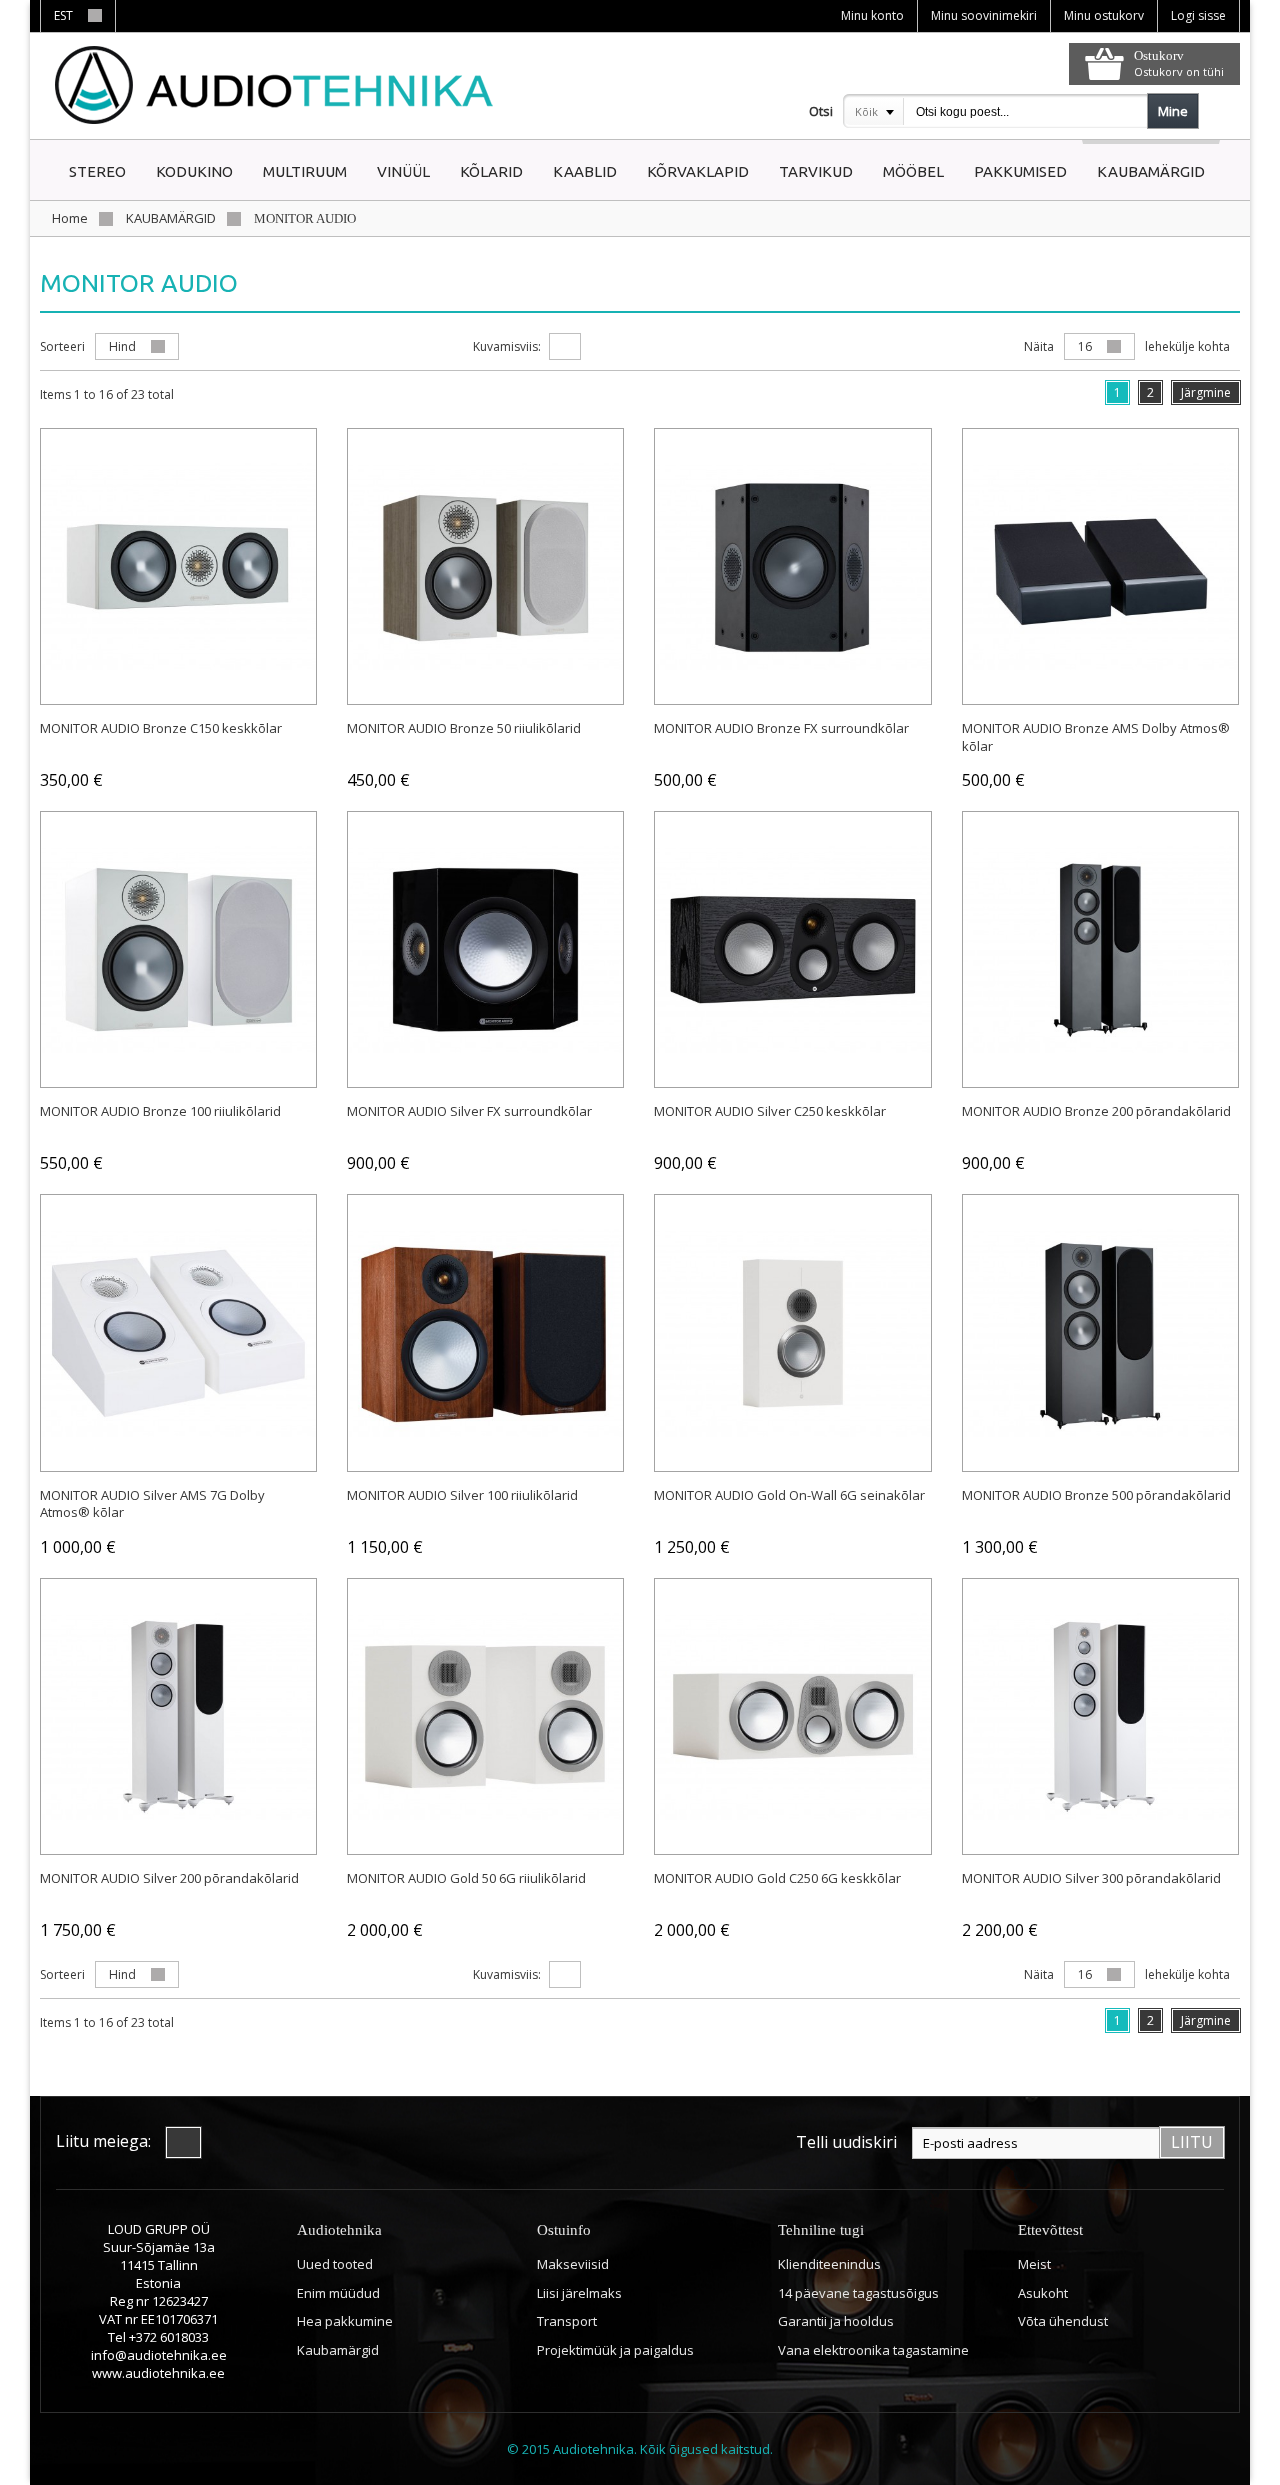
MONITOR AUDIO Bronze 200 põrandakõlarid (1096, 1111)
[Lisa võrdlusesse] (197, 678)
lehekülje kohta (1187, 346)
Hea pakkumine (345, 2321)
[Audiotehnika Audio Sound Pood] (278, 85)
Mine (1173, 111)
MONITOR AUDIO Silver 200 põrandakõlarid (169, 1878)
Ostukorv (1159, 55)
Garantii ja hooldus (836, 2321)
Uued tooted (335, 2264)
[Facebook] (183, 2142)
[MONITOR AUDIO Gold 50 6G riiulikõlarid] (485, 1716)
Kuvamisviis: (507, 346)
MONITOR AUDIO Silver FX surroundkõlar (469, 1111)
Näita (1039, 346)
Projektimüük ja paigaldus (615, 2350)
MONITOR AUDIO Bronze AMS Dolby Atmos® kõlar (1096, 737)
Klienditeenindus (829, 2264)
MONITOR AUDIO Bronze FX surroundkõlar (781, 728)
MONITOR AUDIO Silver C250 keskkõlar (770, 1111)
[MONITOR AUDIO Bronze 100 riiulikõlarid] (178, 949)
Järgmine (1206, 392)
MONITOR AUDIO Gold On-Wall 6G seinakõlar (789, 1495)
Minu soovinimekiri (984, 15)
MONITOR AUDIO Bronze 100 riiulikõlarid (160, 1111)
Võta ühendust (1063, 2321)
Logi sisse (1198, 15)
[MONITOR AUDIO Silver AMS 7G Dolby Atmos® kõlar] (178, 1332)
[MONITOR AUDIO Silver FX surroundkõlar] (485, 949)
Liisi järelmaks (579, 2293)
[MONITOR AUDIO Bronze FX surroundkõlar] (792, 566)
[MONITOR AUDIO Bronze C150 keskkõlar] (178, 566)
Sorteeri (62, 346)
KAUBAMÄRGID (171, 218)
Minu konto (872, 15)
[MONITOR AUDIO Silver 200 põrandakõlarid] (178, 1716)
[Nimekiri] (605, 346)
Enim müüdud (338, 2293)
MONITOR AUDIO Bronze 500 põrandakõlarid (1096, 1495)
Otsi (821, 111)
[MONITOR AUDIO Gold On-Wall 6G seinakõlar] (792, 1332)
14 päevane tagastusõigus (858, 2293)
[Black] (1100, 1332)
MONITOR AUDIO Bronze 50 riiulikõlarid (464, 728)
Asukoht (1043, 2293)
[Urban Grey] (485, 566)
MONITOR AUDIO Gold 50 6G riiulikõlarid (466, 1878)
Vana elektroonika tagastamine (873, 2350)
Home (70, 218)
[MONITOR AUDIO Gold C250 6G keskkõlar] (792, 1716)
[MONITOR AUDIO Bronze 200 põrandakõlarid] (1100, 949)
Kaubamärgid (338, 2350)
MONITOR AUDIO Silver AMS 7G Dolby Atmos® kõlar (152, 1504)
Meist (1034, 2264)
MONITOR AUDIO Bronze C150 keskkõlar (161, 728)
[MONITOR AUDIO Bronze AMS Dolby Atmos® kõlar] (1100, 566)
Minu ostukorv (1104, 15)
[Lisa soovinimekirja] (149, 678)
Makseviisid (573, 2264)
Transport (567, 2321)
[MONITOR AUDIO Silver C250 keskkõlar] (792, 949)
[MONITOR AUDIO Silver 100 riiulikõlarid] (485, 1332)
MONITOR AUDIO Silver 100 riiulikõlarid (462, 1495)
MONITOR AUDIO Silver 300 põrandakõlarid (1091, 1878)
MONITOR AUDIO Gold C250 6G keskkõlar (777, 1878)
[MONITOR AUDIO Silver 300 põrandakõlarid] (1100, 1716)
